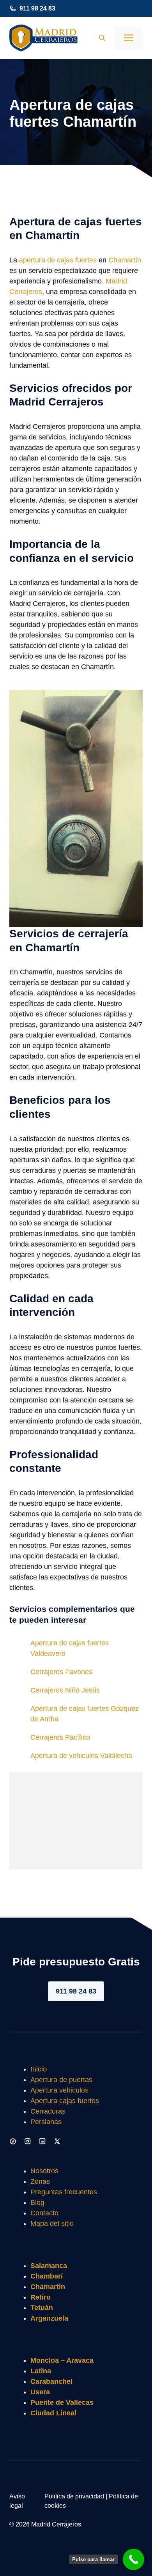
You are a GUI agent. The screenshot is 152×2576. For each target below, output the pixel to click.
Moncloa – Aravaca (62, 2360)
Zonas (40, 2181)
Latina (41, 2371)
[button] (102, 38)
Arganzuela (49, 2318)
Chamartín (125, 260)
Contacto (44, 2213)
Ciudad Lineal (53, 2413)
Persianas (46, 2122)
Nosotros (44, 2171)
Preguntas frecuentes (64, 2192)
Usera (40, 2392)
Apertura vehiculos (59, 2090)
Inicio (39, 2069)
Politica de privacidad (74, 2496)
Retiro (41, 2297)
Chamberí (47, 2276)
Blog (37, 2202)
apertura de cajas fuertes (58, 260)
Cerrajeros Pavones (61, 1672)
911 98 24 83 (37, 8)
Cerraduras (48, 2111)
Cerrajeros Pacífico (60, 1737)
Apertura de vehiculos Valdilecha (81, 1756)
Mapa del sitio (52, 2224)
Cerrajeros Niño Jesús (65, 1690)
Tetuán (42, 2308)
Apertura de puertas (61, 2080)
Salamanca (49, 2266)
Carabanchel (51, 2381)
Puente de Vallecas (62, 2402)
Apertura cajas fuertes (65, 2101)
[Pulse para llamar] (133, 2559)
